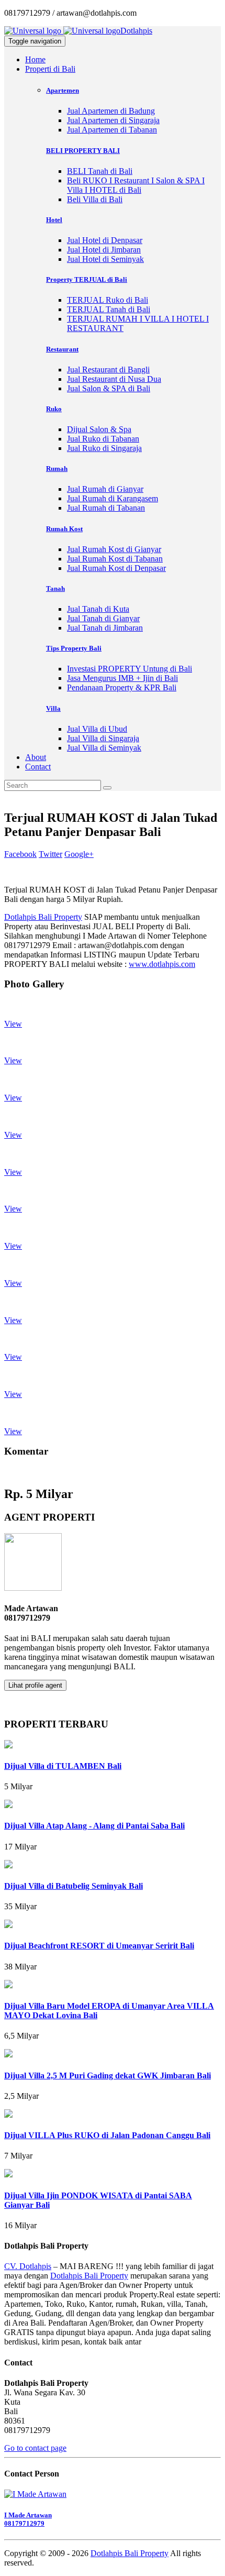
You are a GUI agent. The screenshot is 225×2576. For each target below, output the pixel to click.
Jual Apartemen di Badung (111, 111)
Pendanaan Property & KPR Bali (122, 687)
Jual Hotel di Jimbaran (104, 250)
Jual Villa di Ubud (97, 729)
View (13, 1024)
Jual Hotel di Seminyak (105, 259)
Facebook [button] (20, 854)
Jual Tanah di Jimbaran (105, 628)
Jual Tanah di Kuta (98, 609)
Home (35, 59)
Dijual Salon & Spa (99, 429)
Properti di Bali (50, 69)
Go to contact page (35, 2448)
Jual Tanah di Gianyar (103, 618)
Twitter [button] (50, 854)
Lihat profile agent (35, 1685)
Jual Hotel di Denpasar (105, 240)
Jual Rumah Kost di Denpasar (116, 568)
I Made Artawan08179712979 (28, 2519)
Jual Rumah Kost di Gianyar (114, 549)
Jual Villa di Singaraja (103, 738)
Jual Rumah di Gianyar (105, 489)
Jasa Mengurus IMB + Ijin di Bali (122, 678)
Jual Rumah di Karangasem (113, 498)
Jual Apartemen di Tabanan (112, 130)
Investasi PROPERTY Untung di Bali (130, 669)
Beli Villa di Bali (95, 199)
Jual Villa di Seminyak (104, 748)
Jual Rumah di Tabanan (106, 508)
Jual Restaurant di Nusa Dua (114, 379)
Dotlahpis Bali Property (43, 917)
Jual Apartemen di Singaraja (113, 120)
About (36, 757)
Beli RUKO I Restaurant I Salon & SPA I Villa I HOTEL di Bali (136, 185)
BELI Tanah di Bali (100, 171)
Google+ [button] (79, 854)
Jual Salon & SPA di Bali (109, 388)
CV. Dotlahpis (28, 2266)
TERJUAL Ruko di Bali (108, 300)
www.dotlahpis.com (162, 964)
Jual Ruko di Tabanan (103, 439)
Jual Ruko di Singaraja (104, 448)
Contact (38, 767)
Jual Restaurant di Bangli (108, 370)
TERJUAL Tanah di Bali (109, 309)
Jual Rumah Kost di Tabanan (115, 559)
